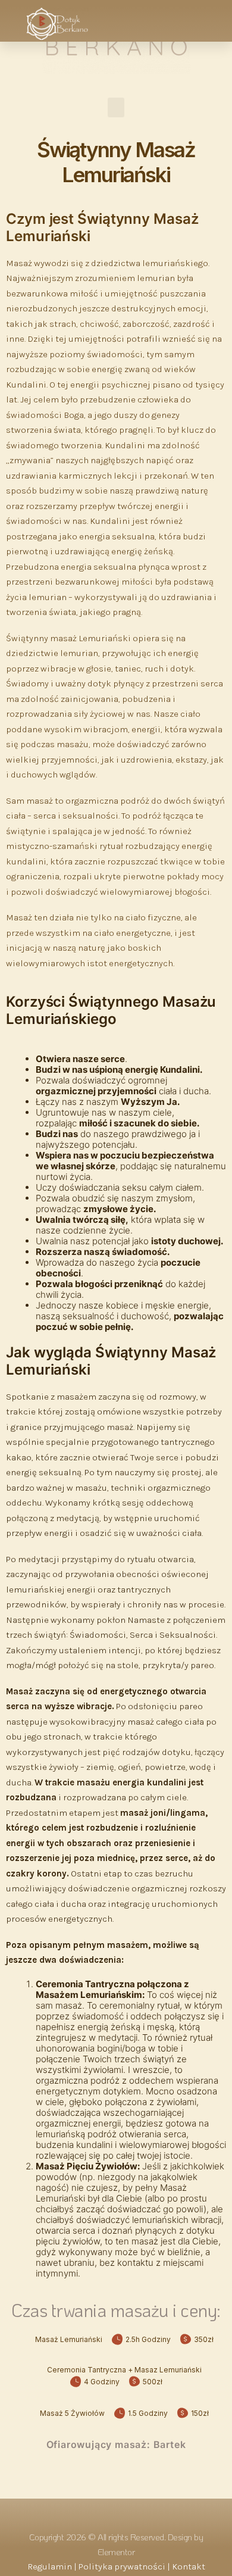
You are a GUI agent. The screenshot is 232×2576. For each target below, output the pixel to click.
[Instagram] (131, 2513)
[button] (195, 19)
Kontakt (189, 2566)
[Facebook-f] (101, 2513)
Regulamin (50, 2566)
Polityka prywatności (122, 2566)
